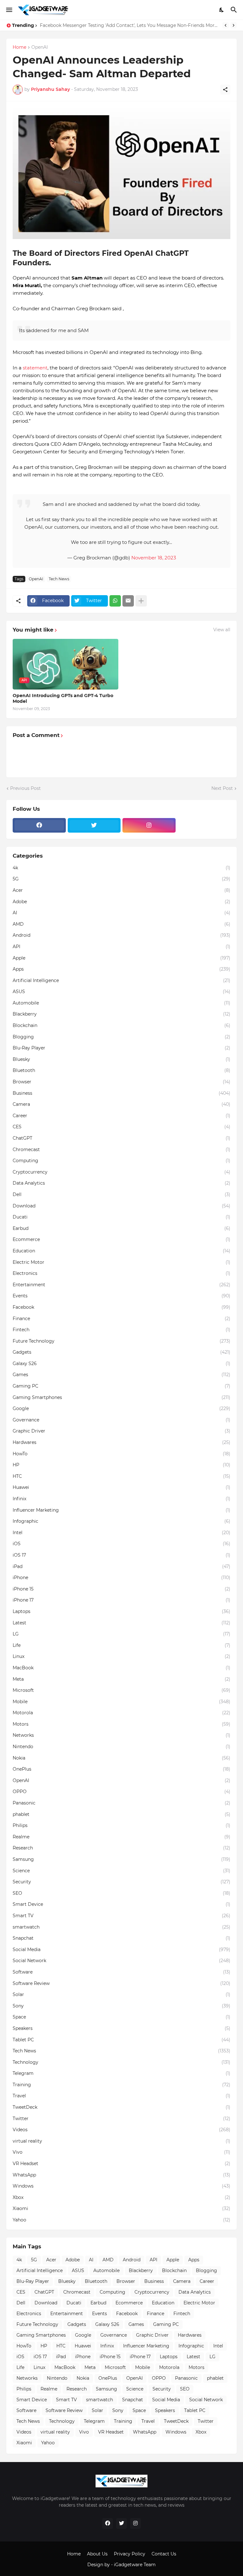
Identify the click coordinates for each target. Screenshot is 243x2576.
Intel (121, 1533)
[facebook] (39, 825)
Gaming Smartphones (121, 1397)
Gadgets (121, 1352)
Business (121, 1093)
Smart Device (121, 1904)
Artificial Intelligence (121, 980)
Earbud (121, 1228)
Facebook (121, 1307)
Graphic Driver (121, 1431)
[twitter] (94, 825)
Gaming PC (121, 1386)
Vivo (121, 2152)
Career (121, 1116)
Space (121, 2017)
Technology (121, 2062)
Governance (121, 1420)
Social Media (121, 1949)
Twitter (121, 2119)
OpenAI (40, 47)
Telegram (121, 2073)
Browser (121, 1082)
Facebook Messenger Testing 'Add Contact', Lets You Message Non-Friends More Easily (130, 25)
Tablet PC (121, 2040)
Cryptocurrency (121, 1172)
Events (121, 1296)
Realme (121, 1837)
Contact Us (164, 2554)
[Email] (128, 601)
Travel (121, 2096)
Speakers (121, 2028)
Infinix (121, 1499)
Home (19, 47)
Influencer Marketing (121, 1510)
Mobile (121, 1702)
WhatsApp (121, 2175)
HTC (121, 1476)
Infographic (121, 1521)
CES (121, 1127)
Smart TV (121, 1916)
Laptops (121, 1611)
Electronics (121, 1273)
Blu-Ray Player (121, 1048)
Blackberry (121, 1014)
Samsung (121, 1859)
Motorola (121, 1713)
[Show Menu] (9, 10)
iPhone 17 (121, 1600)
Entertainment (121, 1285)
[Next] (234, 25)
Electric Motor (121, 1262)
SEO (121, 1893)
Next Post (222, 788)
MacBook (121, 1668)
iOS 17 (121, 1555)
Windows (121, 2186)
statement (35, 368)
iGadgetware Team (135, 2565)
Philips (121, 1825)
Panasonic (121, 1803)
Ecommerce (121, 1239)
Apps (121, 969)
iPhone (121, 1578)
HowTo (121, 1454)
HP (121, 1465)
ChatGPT (121, 1138)
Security (121, 1882)
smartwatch (121, 1927)
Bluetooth (121, 1070)
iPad (121, 1566)
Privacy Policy (130, 2554)
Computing (121, 1161)
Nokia (121, 1758)
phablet (121, 1814)
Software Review (121, 1983)
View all (222, 630)
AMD (121, 924)
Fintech (121, 1330)
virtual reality (121, 2141)
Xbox (121, 2197)
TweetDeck (121, 2107)
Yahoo (121, 2220)
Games (121, 1375)
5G (121, 879)
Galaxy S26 (121, 1364)
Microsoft (121, 1690)
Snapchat (121, 1938)
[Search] (235, 10)
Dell (121, 1194)
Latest (121, 1623)
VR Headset (121, 2163)
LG (121, 1634)
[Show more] (141, 601)
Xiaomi (121, 2208)
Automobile (121, 1003)
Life (121, 1645)
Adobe (121, 902)
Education (121, 1251)
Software (121, 1972)
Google (121, 1408)
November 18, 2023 (154, 558)
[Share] (225, 90)
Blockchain (121, 1025)
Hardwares (121, 1442)
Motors (121, 1724)
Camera (121, 1104)
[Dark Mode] (222, 10)
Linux (121, 1656)
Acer (121, 890)
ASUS (121, 992)
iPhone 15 (121, 1589)
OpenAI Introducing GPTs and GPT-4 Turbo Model (63, 698)
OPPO (121, 1792)
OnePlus (121, 1769)
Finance (121, 1319)
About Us (97, 2554)
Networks (121, 1735)
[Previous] (226, 25)
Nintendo (121, 1747)
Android (121, 935)
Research (121, 1848)
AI (121, 913)
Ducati (121, 1217)
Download (121, 1206)
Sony (121, 2006)
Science (121, 1871)
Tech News (59, 579)
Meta (121, 1679)
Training (121, 2085)
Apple (121, 958)
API (121, 947)
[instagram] (149, 825)
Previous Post (25, 788)
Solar (121, 1994)
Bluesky (121, 1059)
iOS (121, 1544)
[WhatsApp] (115, 601)
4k (121, 868)
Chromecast (121, 1149)
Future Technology (121, 1341)
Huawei (121, 1487)
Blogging (121, 1037)
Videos (121, 2130)
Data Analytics (121, 1183)
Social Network (121, 1961)
